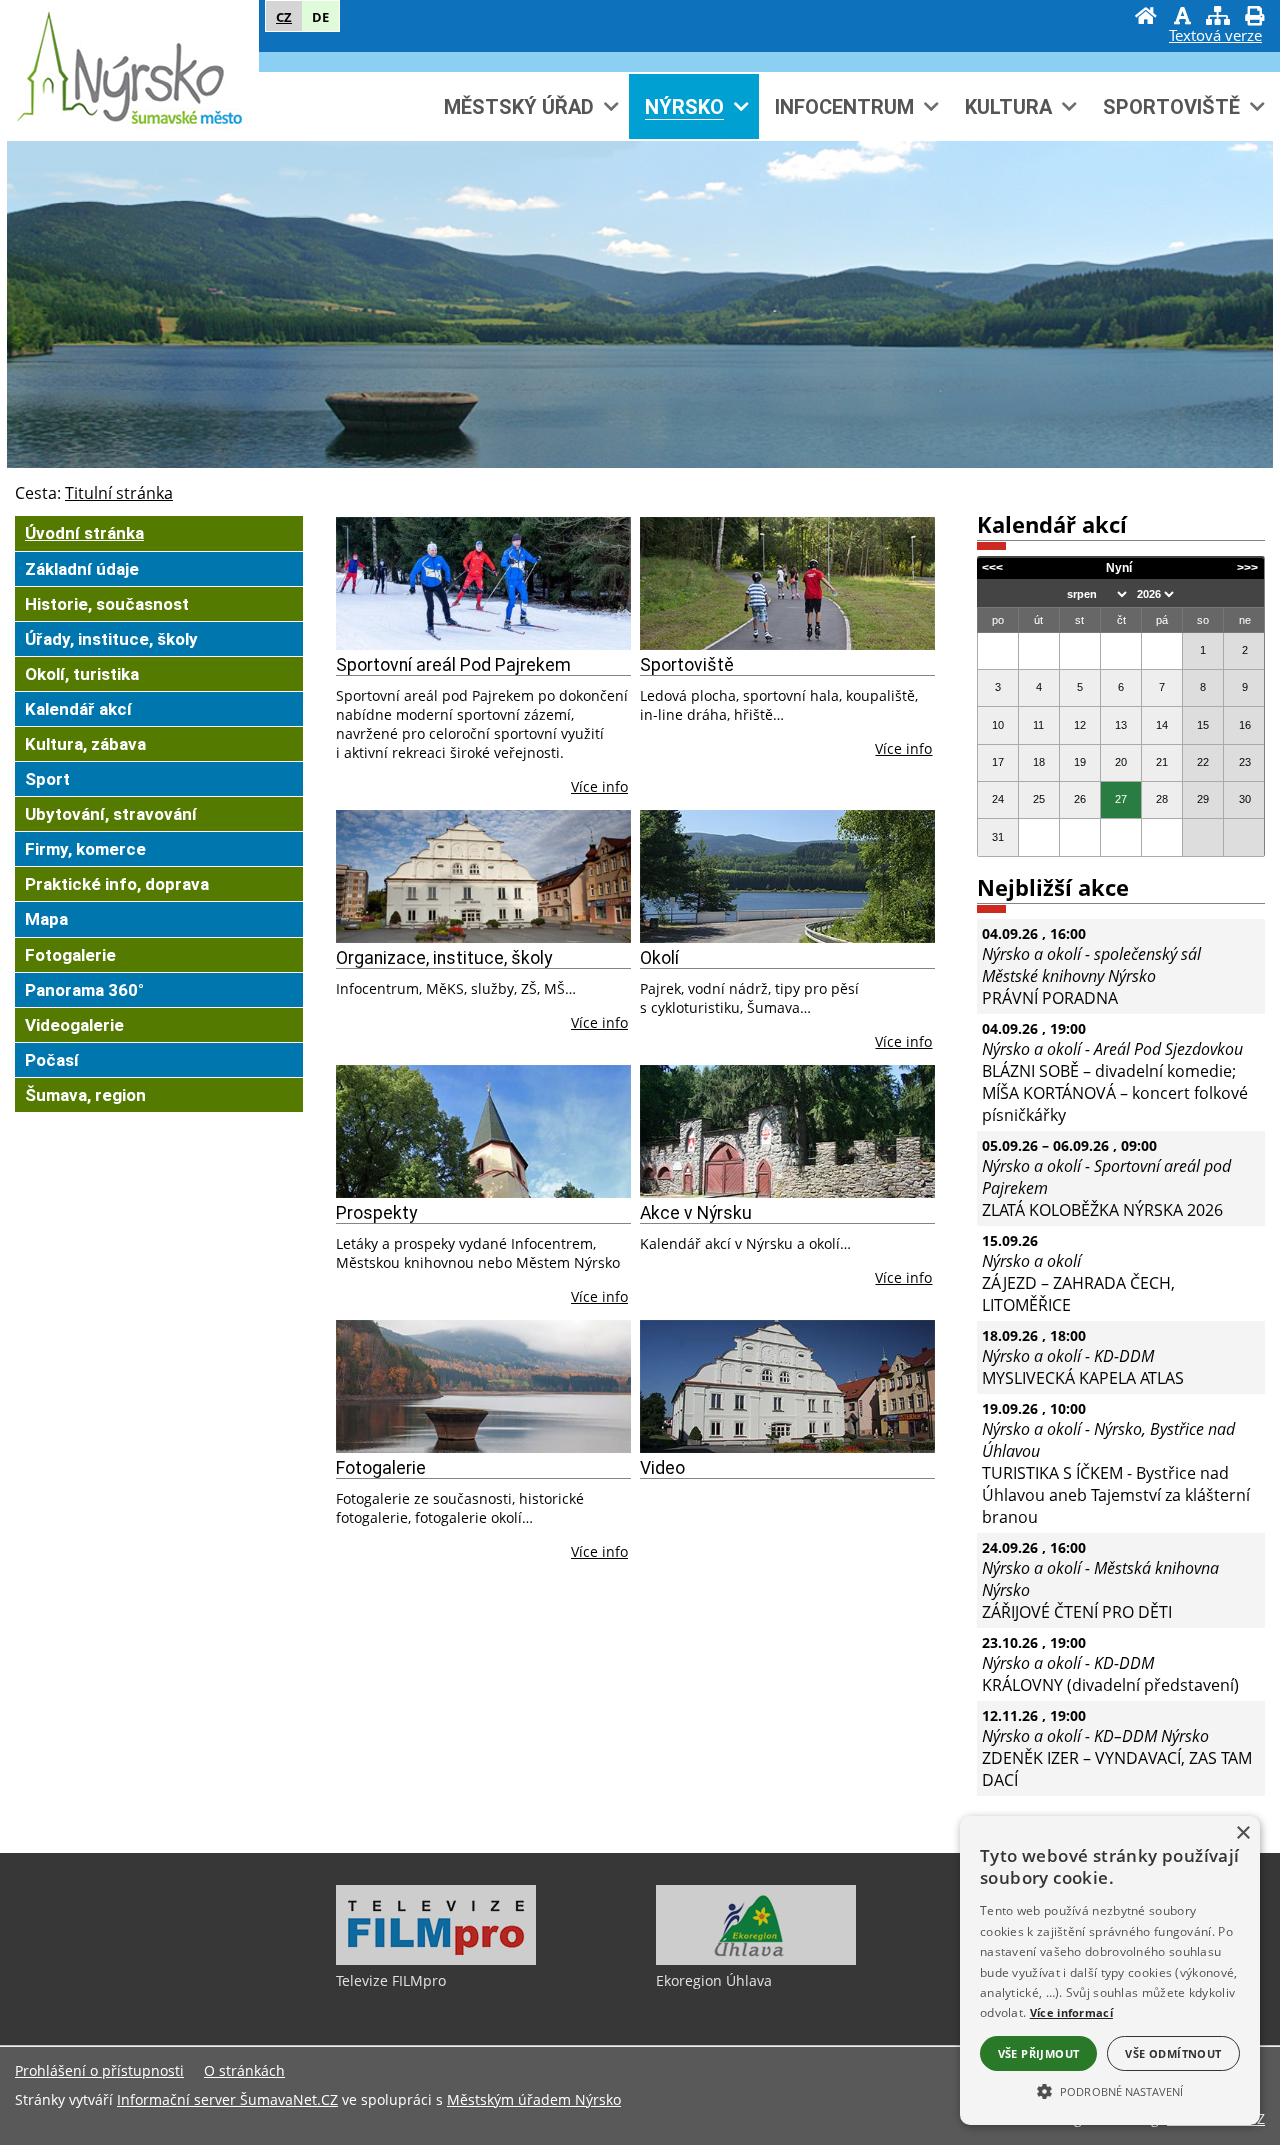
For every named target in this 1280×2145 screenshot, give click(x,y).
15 (1203, 725)
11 (1038, 725)
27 (1121, 799)
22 (1203, 762)
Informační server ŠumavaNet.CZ (227, 2099)
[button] (1110, 2090)
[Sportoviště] (787, 583)
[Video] (787, 1386)
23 (1245, 762)
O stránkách (244, 2070)
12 (1080, 725)
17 (998, 762)
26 (1080, 799)
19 (1080, 762)
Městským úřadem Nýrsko (534, 2099)
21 (1162, 762)
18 (1039, 762)
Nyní (1119, 568)
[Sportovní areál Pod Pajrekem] (483, 583)
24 (998, 799)
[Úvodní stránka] (1146, 18)
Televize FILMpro (391, 1980)
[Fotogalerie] (483, 1386)
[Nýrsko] (129, 69)
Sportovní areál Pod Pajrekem (453, 665)
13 (1121, 725)
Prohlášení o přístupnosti (99, 2070)
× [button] (1242, 1833)
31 (998, 837)
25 (1039, 799)
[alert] (1110, 1970)
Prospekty (376, 1213)
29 (1203, 799)
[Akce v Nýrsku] (787, 1131)
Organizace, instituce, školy (444, 958)
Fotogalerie (381, 1468)
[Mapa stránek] (1218, 18)
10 (998, 725)
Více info (599, 786)
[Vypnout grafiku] (1182, 18)
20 (1121, 762)
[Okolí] (787, 876)
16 (1245, 725)
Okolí (659, 958)
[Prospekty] (483, 1131)
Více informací (1071, 2012)
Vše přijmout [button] (1039, 2053)
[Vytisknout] (1254, 18)
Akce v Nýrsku (696, 1213)
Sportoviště (687, 665)
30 (1245, 799)
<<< (992, 568)
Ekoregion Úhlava (714, 1980)
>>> (1247, 568)
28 (1162, 799)
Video (662, 1468)
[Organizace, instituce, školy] (483, 876)
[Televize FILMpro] (436, 1960)
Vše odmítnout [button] (1173, 2053)
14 (1162, 725)
